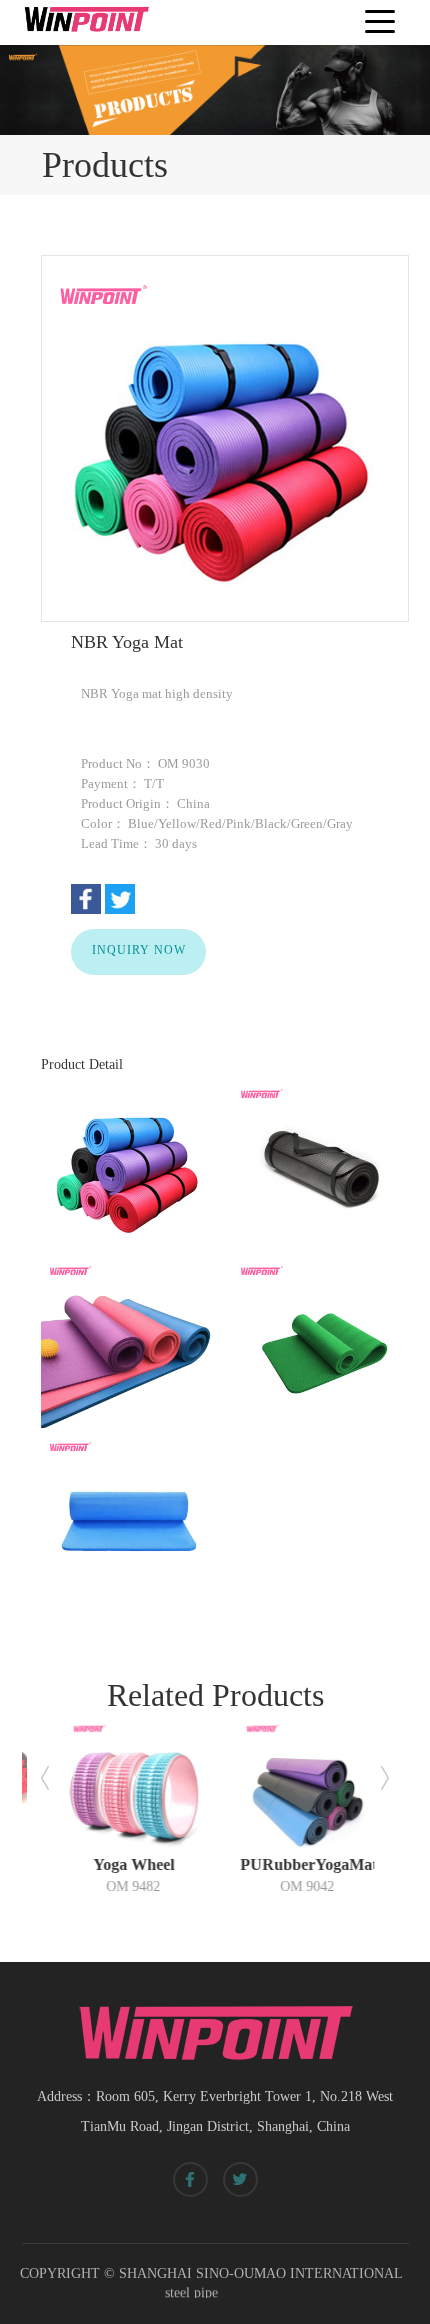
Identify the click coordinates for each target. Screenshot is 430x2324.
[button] (45, 1778)
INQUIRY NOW (139, 949)
